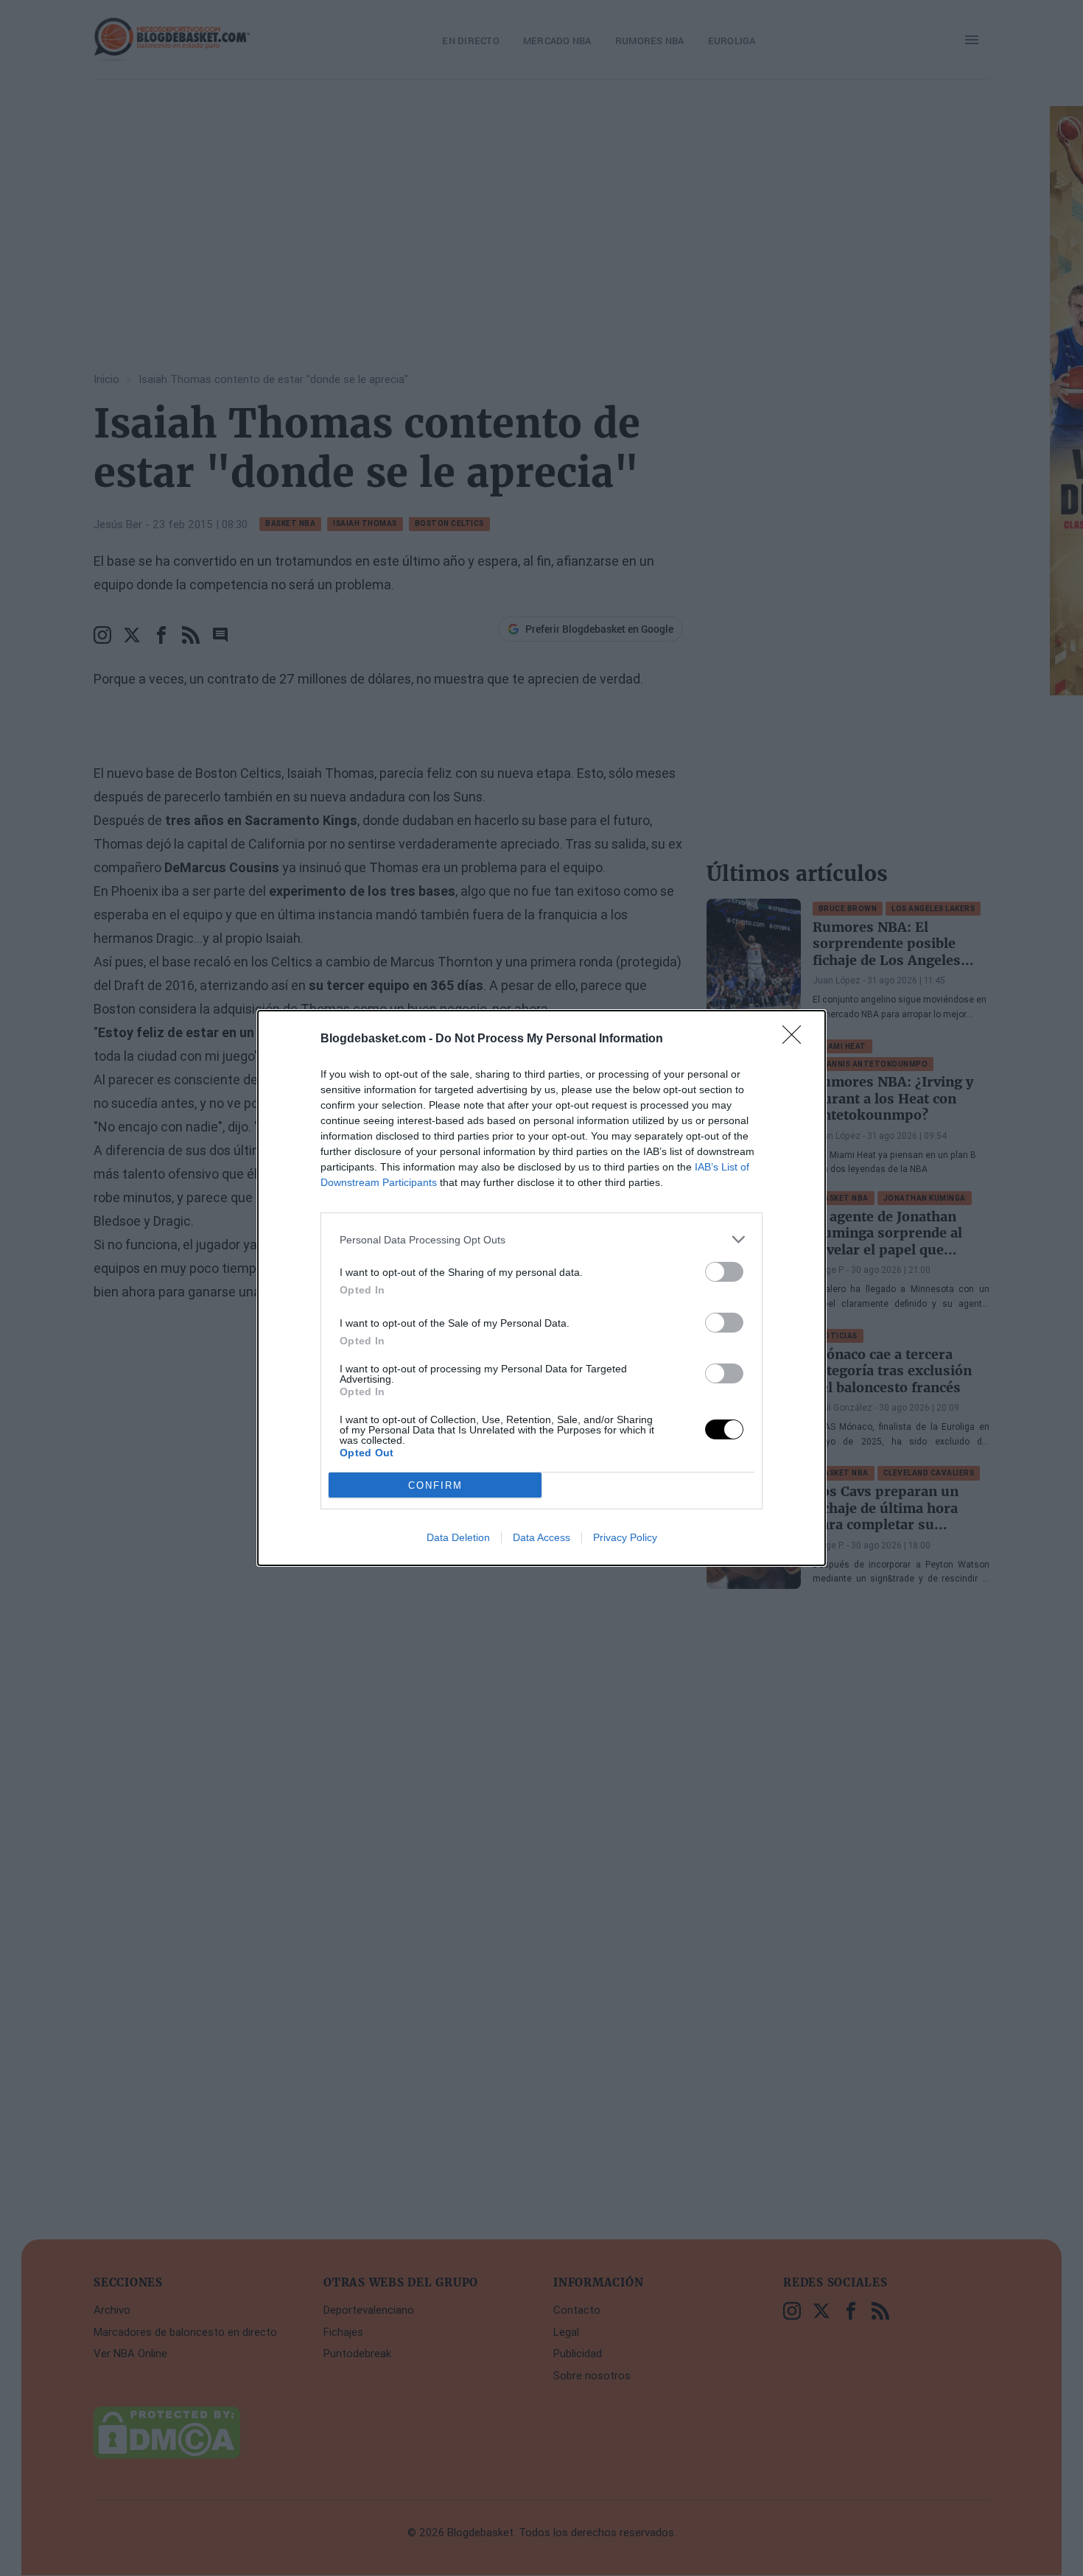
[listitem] (541, 1239)
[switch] (724, 1272)
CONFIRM (435, 1485)
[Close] (796, 1039)
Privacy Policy (625, 1537)
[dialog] (541, 1288)
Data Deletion (458, 1537)
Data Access (541, 1537)
